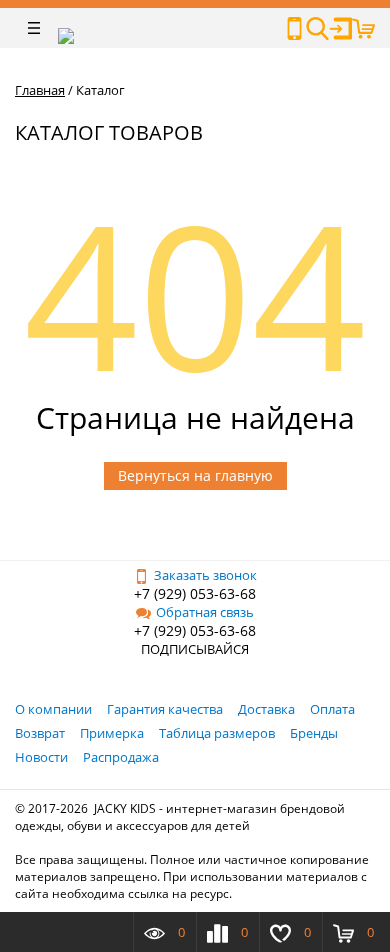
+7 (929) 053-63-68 (195, 593)
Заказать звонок (205, 575)
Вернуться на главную (195, 475)
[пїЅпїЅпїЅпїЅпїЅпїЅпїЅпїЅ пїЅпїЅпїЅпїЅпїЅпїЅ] (294, 28)
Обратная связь (205, 612)
